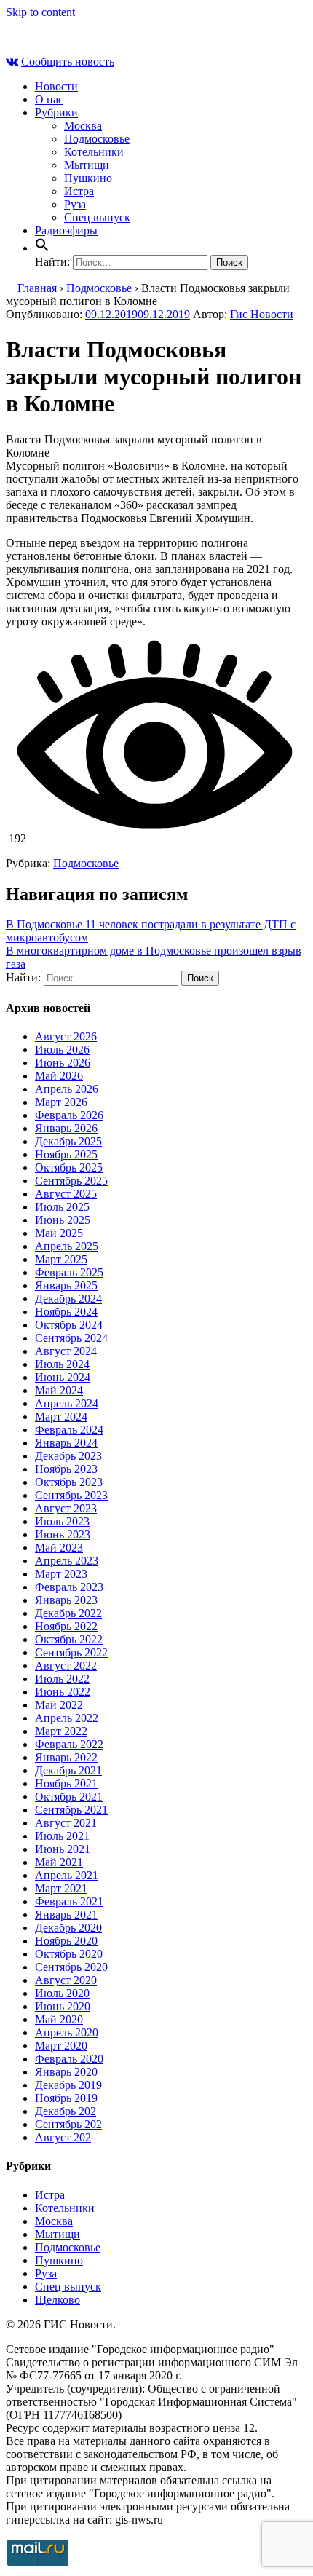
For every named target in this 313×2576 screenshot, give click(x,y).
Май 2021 (59, 1862)
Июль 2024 (62, 1364)
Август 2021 (66, 1823)
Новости (56, 86)
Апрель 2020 (67, 2032)
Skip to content (40, 12)
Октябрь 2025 (69, 1168)
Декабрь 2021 (68, 1770)
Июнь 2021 (63, 1849)
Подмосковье (97, 139)
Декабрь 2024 (68, 1299)
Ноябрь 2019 (66, 2098)
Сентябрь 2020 (71, 1967)
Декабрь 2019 (68, 2085)
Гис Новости (262, 314)
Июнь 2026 (63, 1063)
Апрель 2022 (67, 1718)
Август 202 (63, 2137)
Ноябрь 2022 (66, 1626)
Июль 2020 (62, 1993)
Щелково (58, 2300)
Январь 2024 (66, 1443)
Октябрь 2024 (69, 1325)
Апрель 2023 (67, 1561)
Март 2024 (61, 1417)
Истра (79, 191)
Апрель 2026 (67, 1089)
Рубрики (56, 112)
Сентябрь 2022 (71, 1652)
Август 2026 (66, 1036)
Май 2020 (59, 2019)
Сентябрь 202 (68, 2124)
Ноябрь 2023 (66, 1469)
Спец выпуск (97, 217)
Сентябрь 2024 (71, 1338)
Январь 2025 (66, 1285)
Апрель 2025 (67, 1246)
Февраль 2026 (69, 1115)
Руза (75, 204)
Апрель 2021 (67, 1875)
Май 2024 (59, 1390)
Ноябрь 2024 (66, 1312)
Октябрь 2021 (69, 1797)
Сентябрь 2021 (71, 1810)
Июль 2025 (62, 1207)
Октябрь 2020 (69, 1954)
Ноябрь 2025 (66, 1154)
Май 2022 (59, 1705)
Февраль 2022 (69, 1744)
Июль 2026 (62, 1050)
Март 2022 (61, 1731)
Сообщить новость (68, 62)
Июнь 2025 (63, 1220)
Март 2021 (61, 1888)
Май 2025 (59, 1233)
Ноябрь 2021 (66, 1783)
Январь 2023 (66, 1600)
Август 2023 (66, 1508)
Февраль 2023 (69, 1587)
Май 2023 (59, 1548)
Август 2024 (66, 1351)
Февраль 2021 (69, 1901)
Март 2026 (61, 1102)
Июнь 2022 (63, 1692)
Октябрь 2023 (69, 1482)
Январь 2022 (66, 1757)
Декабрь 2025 (68, 1141)
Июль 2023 (62, 1521)
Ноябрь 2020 (66, 1941)
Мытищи (87, 165)
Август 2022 (66, 1666)
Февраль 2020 (69, 2059)
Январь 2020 (66, 2072)
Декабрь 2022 (68, 1613)
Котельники (94, 152)
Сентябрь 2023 (71, 1495)
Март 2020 (61, 2046)
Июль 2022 (62, 1679)
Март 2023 (61, 1574)
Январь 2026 (66, 1128)
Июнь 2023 (63, 1534)
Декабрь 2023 (68, 1456)
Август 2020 (66, 1980)
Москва (83, 126)
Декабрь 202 (66, 2111)
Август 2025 (66, 1194)
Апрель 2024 (67, 1403)
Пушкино (88, 178)
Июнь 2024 (63, 1377)
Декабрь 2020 (68, 1928)
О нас (49, 99)
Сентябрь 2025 (71, 1181)
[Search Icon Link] (42, 248)
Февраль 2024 (69, 1430)
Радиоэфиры (66, 230)
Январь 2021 (66, 1915)
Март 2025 (61, 1259)
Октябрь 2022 (69, 1639)
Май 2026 (59, 1076)
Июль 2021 (62, 1836)
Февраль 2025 (69, 1272)
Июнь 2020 (63, 2006)
